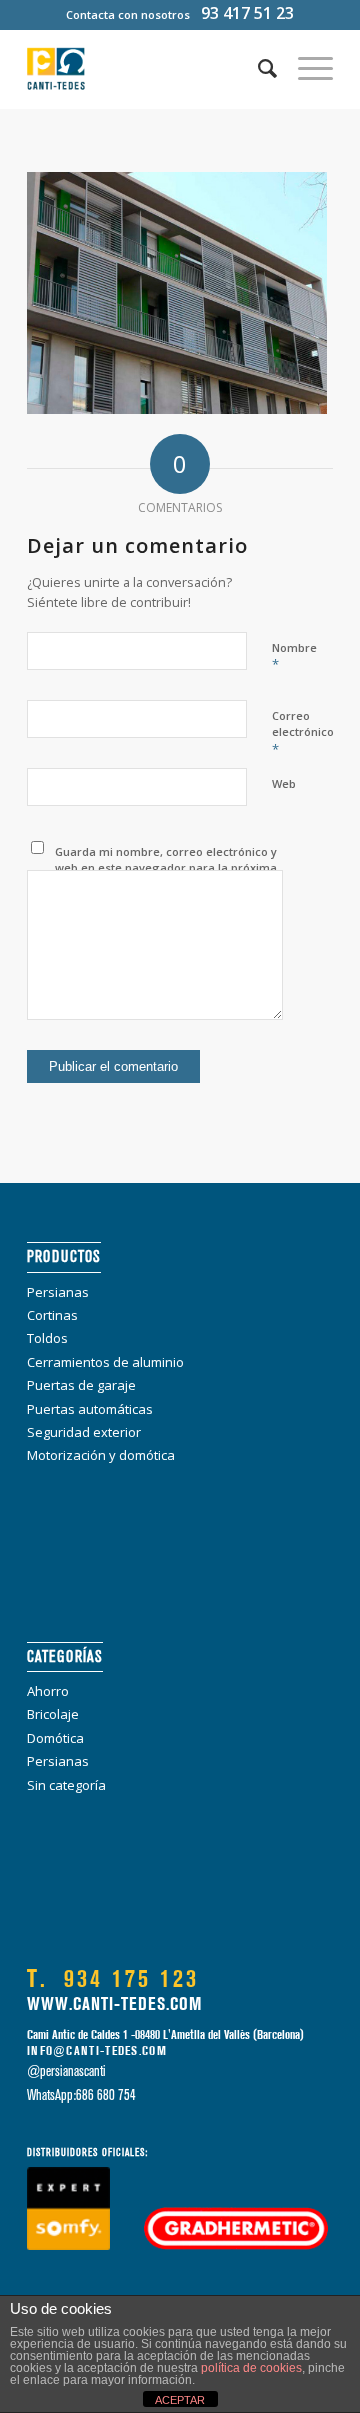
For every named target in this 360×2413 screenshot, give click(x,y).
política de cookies (251, 2368)
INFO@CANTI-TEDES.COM (97, 2051)
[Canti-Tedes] (149, 69)
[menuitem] (258, 69)
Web (284, 783)
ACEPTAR (180, 2400)
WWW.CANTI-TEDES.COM (114, 2004)
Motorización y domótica (101, 1455)
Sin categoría (66, 1785)
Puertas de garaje (81, 1385)
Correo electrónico (303, 733)
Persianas (58, 1292)
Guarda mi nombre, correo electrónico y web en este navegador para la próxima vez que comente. (166, 868)
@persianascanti (66, 2071)
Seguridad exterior (84, 1432)
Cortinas (52, 1315)
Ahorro (48, 1691)
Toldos (47, 1338)
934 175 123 (113, 1979)
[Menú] (305, 69)
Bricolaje (53, 1714)
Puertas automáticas (90, 1409)
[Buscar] (258, 69)
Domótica (55, 1738)
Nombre (294, 657)
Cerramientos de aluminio (105, 1362)
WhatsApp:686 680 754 (81, 2095)
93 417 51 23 (247, 13)
